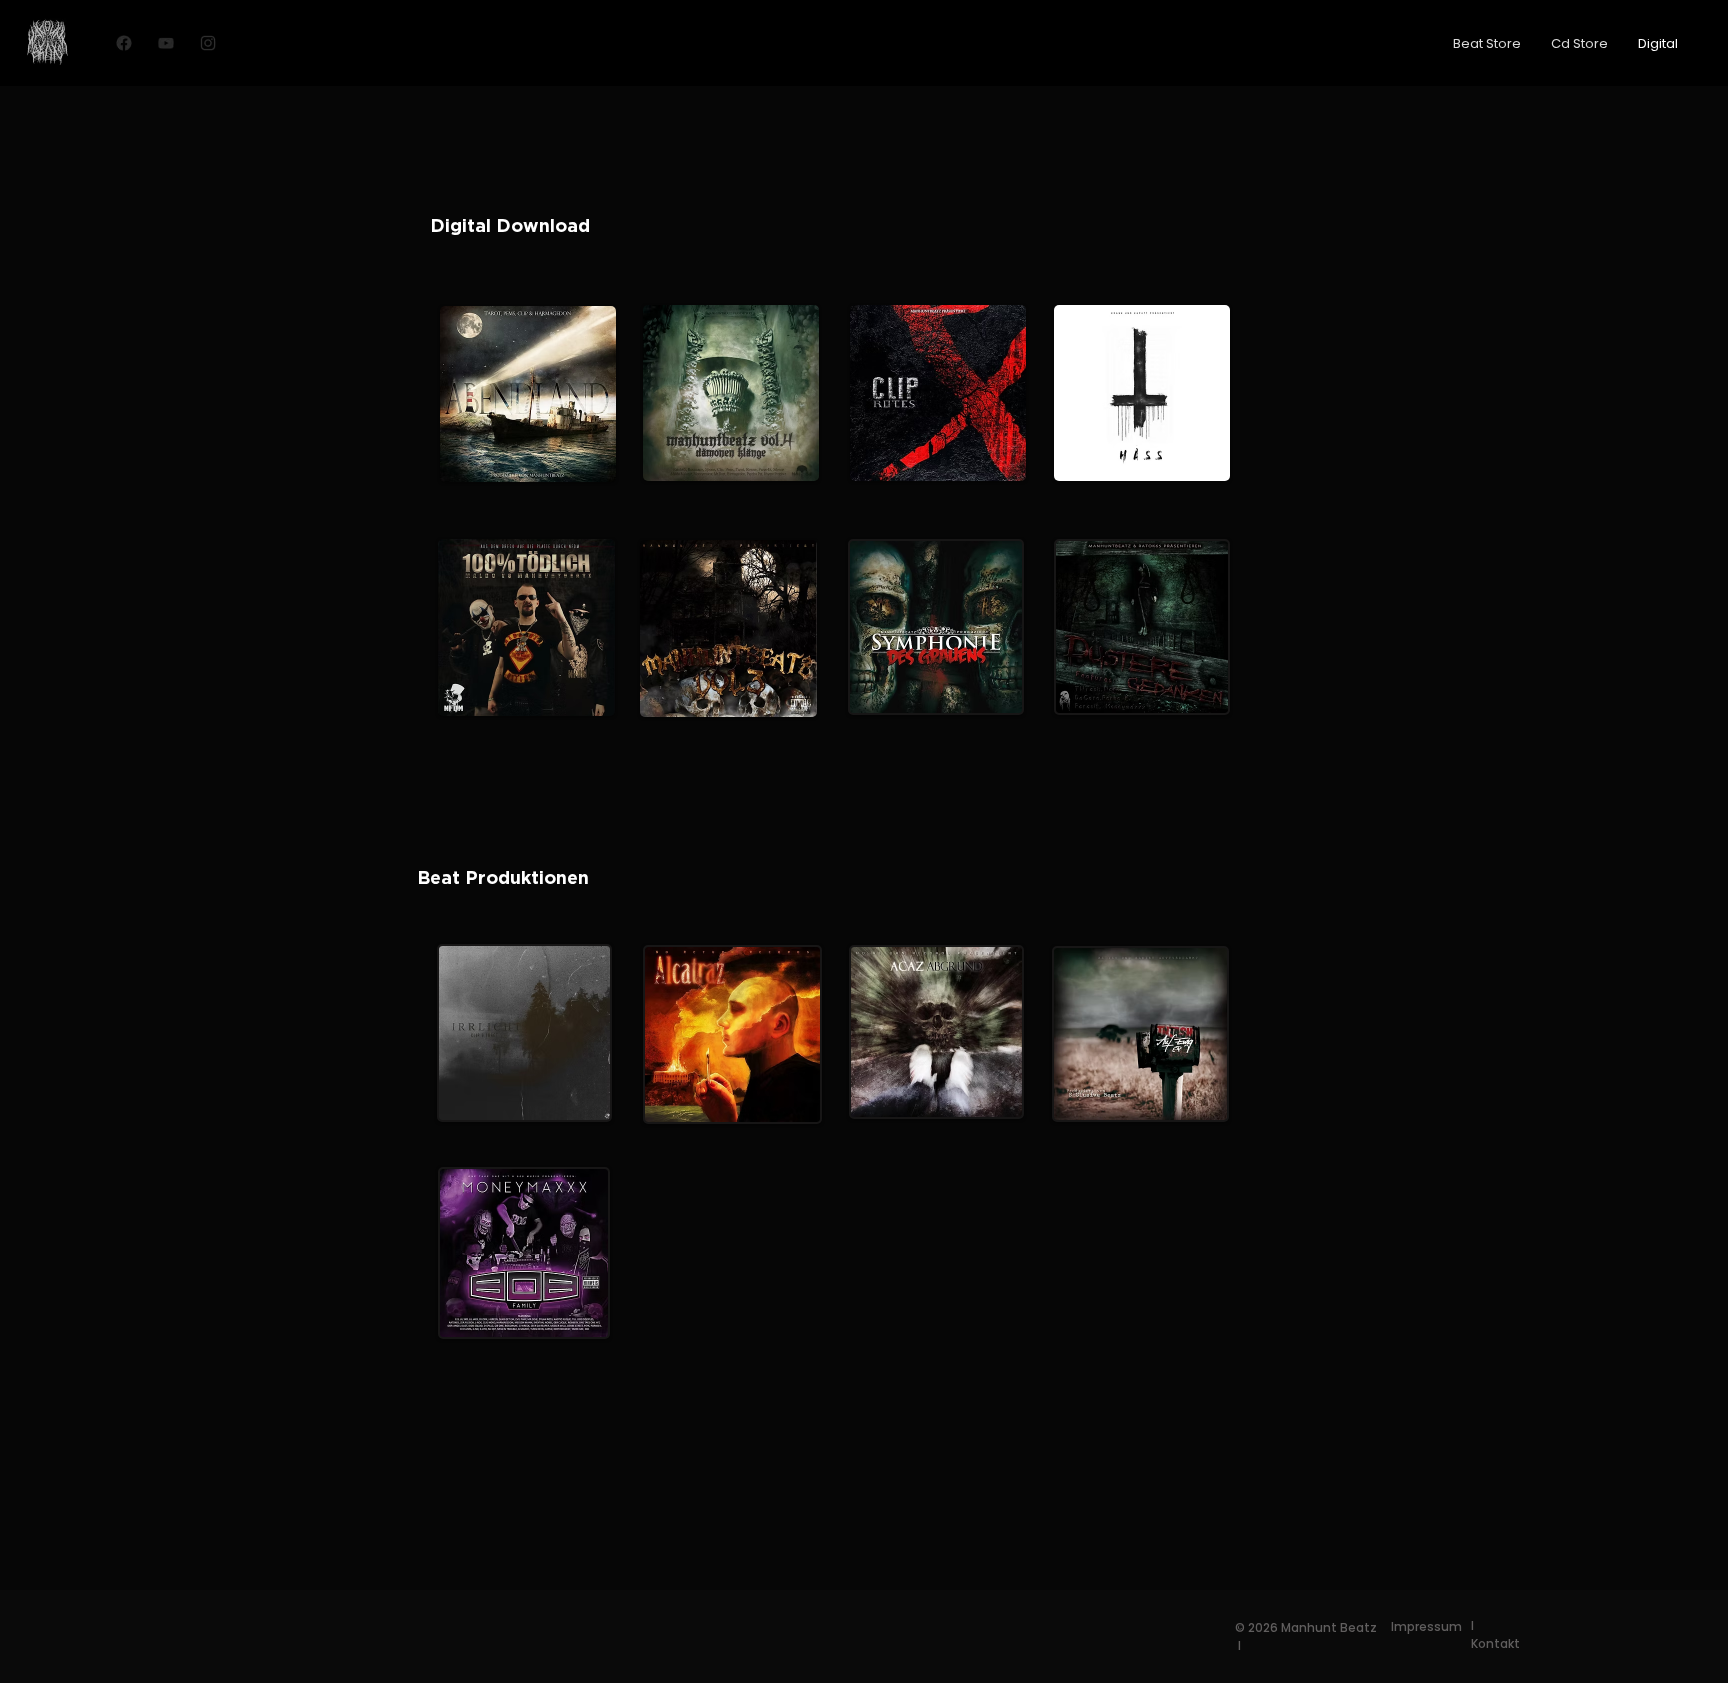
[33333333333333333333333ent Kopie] (166, 43)
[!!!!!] (124, 43)
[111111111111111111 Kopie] (208, 43)
